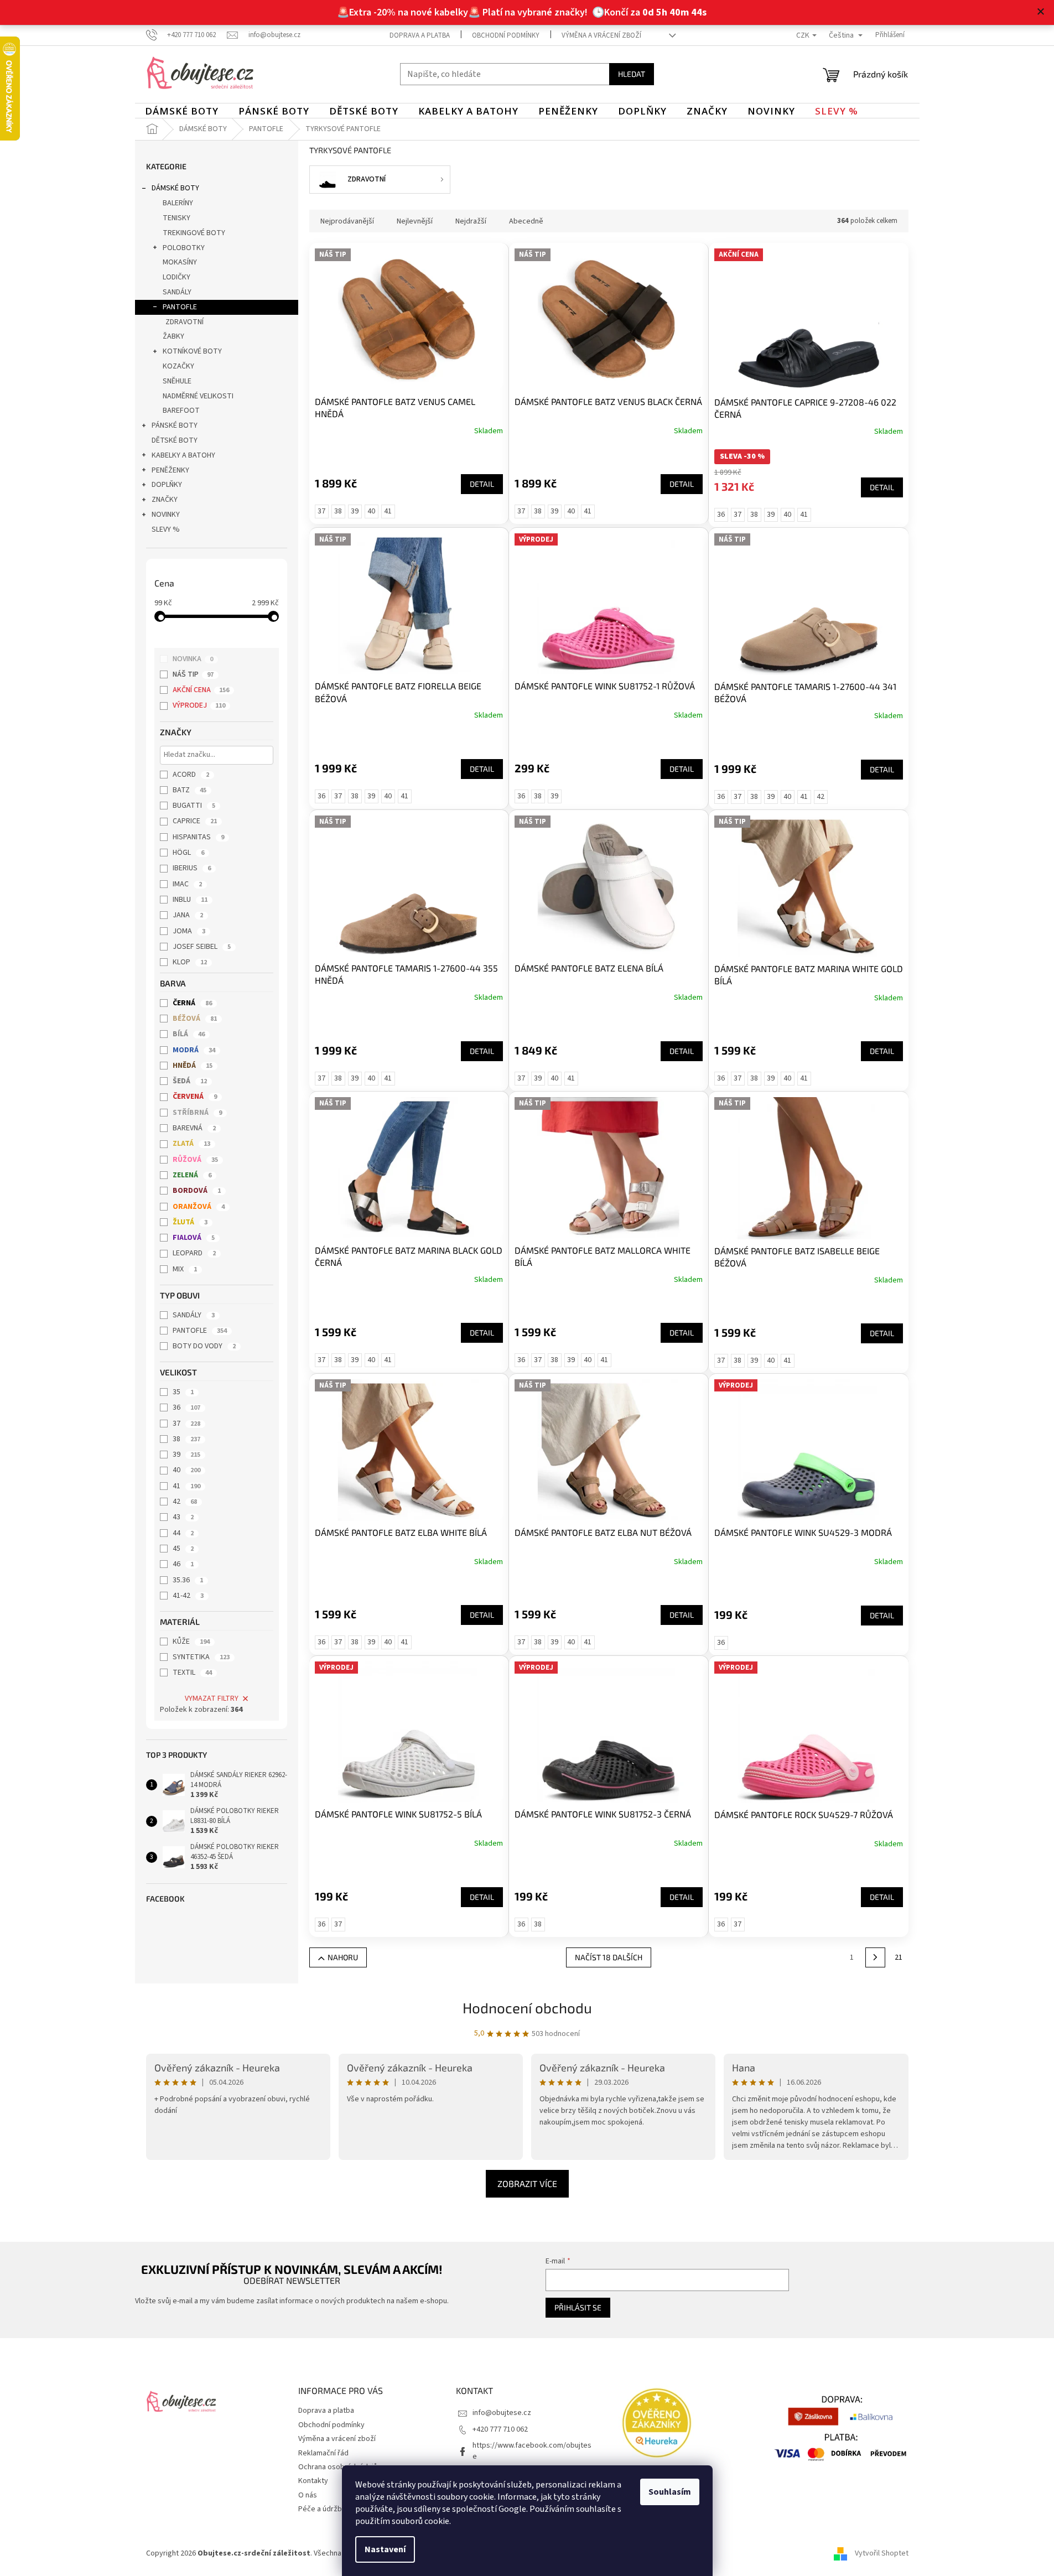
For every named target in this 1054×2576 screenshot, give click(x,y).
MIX (185, 1269)
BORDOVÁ (197, 1191)
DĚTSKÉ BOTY (175, 440)
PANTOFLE (180, 307)
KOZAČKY (178, 366)
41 (186, 1486)
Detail (482, 484)
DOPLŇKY (167, 485)
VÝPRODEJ (199, 705)
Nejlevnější (415, 221)
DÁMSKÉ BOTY (175, 188)
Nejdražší (471, 221)
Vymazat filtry (212, 1699)
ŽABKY (173, 336)
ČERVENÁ (195, 1097)
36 (186, 1408)
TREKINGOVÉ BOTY (194, 233)
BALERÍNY (178, 203)
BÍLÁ (189, 1034)
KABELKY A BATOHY (183, 455)
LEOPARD (194, 1253)
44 (183, 1533)
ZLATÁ (191, 1144)
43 (183, 1517)
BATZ (189, 790)
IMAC (187, 884)
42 (185, 1502)
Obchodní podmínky (506, 35)
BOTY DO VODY (204, 1346)
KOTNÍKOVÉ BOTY (192, 351)
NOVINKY (166, 515)
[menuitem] (182, 111)
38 (186, 1439)
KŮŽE (191, 1642)
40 (186, 1470)
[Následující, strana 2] (875, 1957)
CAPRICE (195, 821)
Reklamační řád (323, 2453)
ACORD (191, 775)
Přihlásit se (578, 2307)
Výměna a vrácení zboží (601, 35)
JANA (188, 915)
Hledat (632, 74)
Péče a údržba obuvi (332, 2509)
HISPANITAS (198, 837)
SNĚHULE (177, 381)
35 (183, 1392)
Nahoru (343, 1957)
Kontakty (313, 2481)
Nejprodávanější (347, 221)
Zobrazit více (527, 2183)
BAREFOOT (181, 411)
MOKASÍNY (180, 262)
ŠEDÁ (190, 1081)
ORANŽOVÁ (199, 1207)
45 (183, 1549)
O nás (308, 2495)
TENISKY (176, 218)
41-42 (188, 1596)
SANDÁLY (177, 292)
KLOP (190, 962)
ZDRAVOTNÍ (185, 322)
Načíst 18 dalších (609, 1957)
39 (186, 1455)
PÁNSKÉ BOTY (175, 425)
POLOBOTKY (184, 248)
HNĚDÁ (193, 1066)
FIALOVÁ (194, 1238)
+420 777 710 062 (500, 2429)
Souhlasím (670, 2492)
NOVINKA (193, 659)
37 (186, 1424)
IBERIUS (192, 868)
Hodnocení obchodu (527, 2008)
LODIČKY (176, 277)
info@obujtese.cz (502, 2413)
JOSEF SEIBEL (202, 947)
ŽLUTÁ (190, 1222)
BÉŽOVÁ (195, 1019)
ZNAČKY (165, 500)
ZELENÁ (192, 1175)
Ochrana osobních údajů (338, 2467)
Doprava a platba (420, 35)
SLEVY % (166, 529)
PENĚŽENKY (170, 470)
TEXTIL (192, 1673)
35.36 (188, 1580)
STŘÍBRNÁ (197, 1113)
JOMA (189, 931)
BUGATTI (194, 806)
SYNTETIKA (201, 1657)
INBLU (190, 900)
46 (183, 1564)
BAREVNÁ (194, 1128)
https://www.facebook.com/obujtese (532, 2451)
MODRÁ (194, 1050)
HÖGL (188, 853)
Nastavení (385, 2549)
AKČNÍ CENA (201, 690)
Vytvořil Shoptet (882, 2553)
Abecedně (526, 221)
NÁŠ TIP (193, 674)
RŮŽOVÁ (195, 1160)
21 (899, 1957)
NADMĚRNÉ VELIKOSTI (198, 396)
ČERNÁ (192, 1003)
